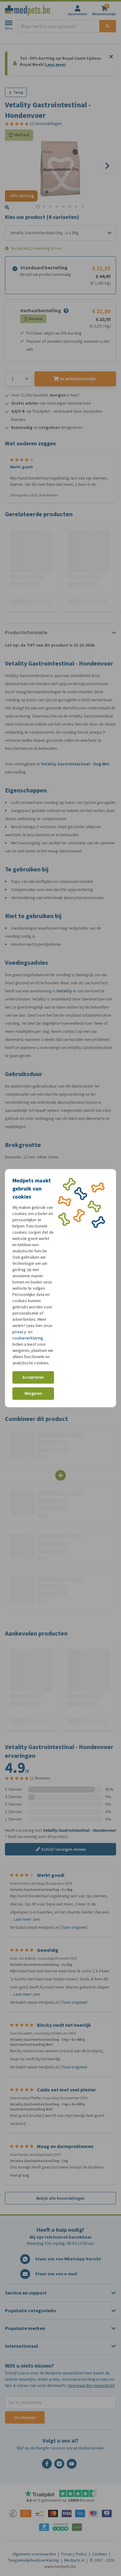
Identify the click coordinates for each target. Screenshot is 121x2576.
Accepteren (33, 1377)
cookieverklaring (28, 1338)
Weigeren (33, 1393)
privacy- (20, 1332)
